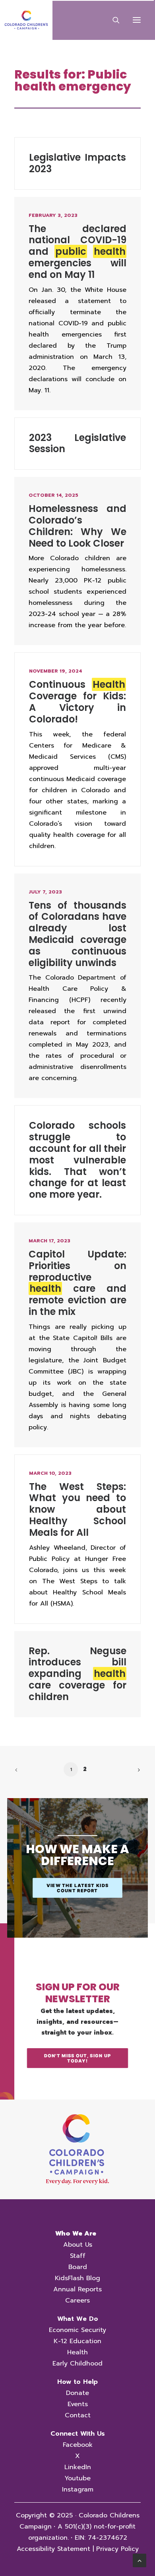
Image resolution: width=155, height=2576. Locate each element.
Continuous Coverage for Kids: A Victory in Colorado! (77, 702)
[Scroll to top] (139, 2560)
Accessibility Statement (53, 2549)
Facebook (78, 2445)
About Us (78, 2245)
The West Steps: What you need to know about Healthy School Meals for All (77, 1509)
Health (77, 2352)
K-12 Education (77, 2341)
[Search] (112, 20)
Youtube (77, 2478)
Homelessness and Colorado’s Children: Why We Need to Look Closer (77, 526)
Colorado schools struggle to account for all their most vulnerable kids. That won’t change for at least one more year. (77, 1160)
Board (78, 2267)
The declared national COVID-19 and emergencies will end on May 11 (77, 252)
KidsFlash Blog (77, 2278)
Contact (78, 2415)
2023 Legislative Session (77, 443)
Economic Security (77, 2330)
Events (78, 2404)
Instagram (78, 2489)
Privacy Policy (117, 2549)
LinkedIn (78, 2467)
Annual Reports (77, 2289)
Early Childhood (77, 2363)
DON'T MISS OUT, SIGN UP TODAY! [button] (78, 2058)
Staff (78, 2256)
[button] (137, 20)
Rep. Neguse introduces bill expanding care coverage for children (77, 1674)
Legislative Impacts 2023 (77, 163)
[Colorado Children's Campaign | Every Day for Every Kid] (26, 20)
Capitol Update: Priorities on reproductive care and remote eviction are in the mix (77, 1283)
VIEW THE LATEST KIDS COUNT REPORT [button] (78, 1888)
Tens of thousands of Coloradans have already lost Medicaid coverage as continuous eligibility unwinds (77, 934)
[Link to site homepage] (77, 2149)
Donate (77, 2393)
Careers (77, 2300)
